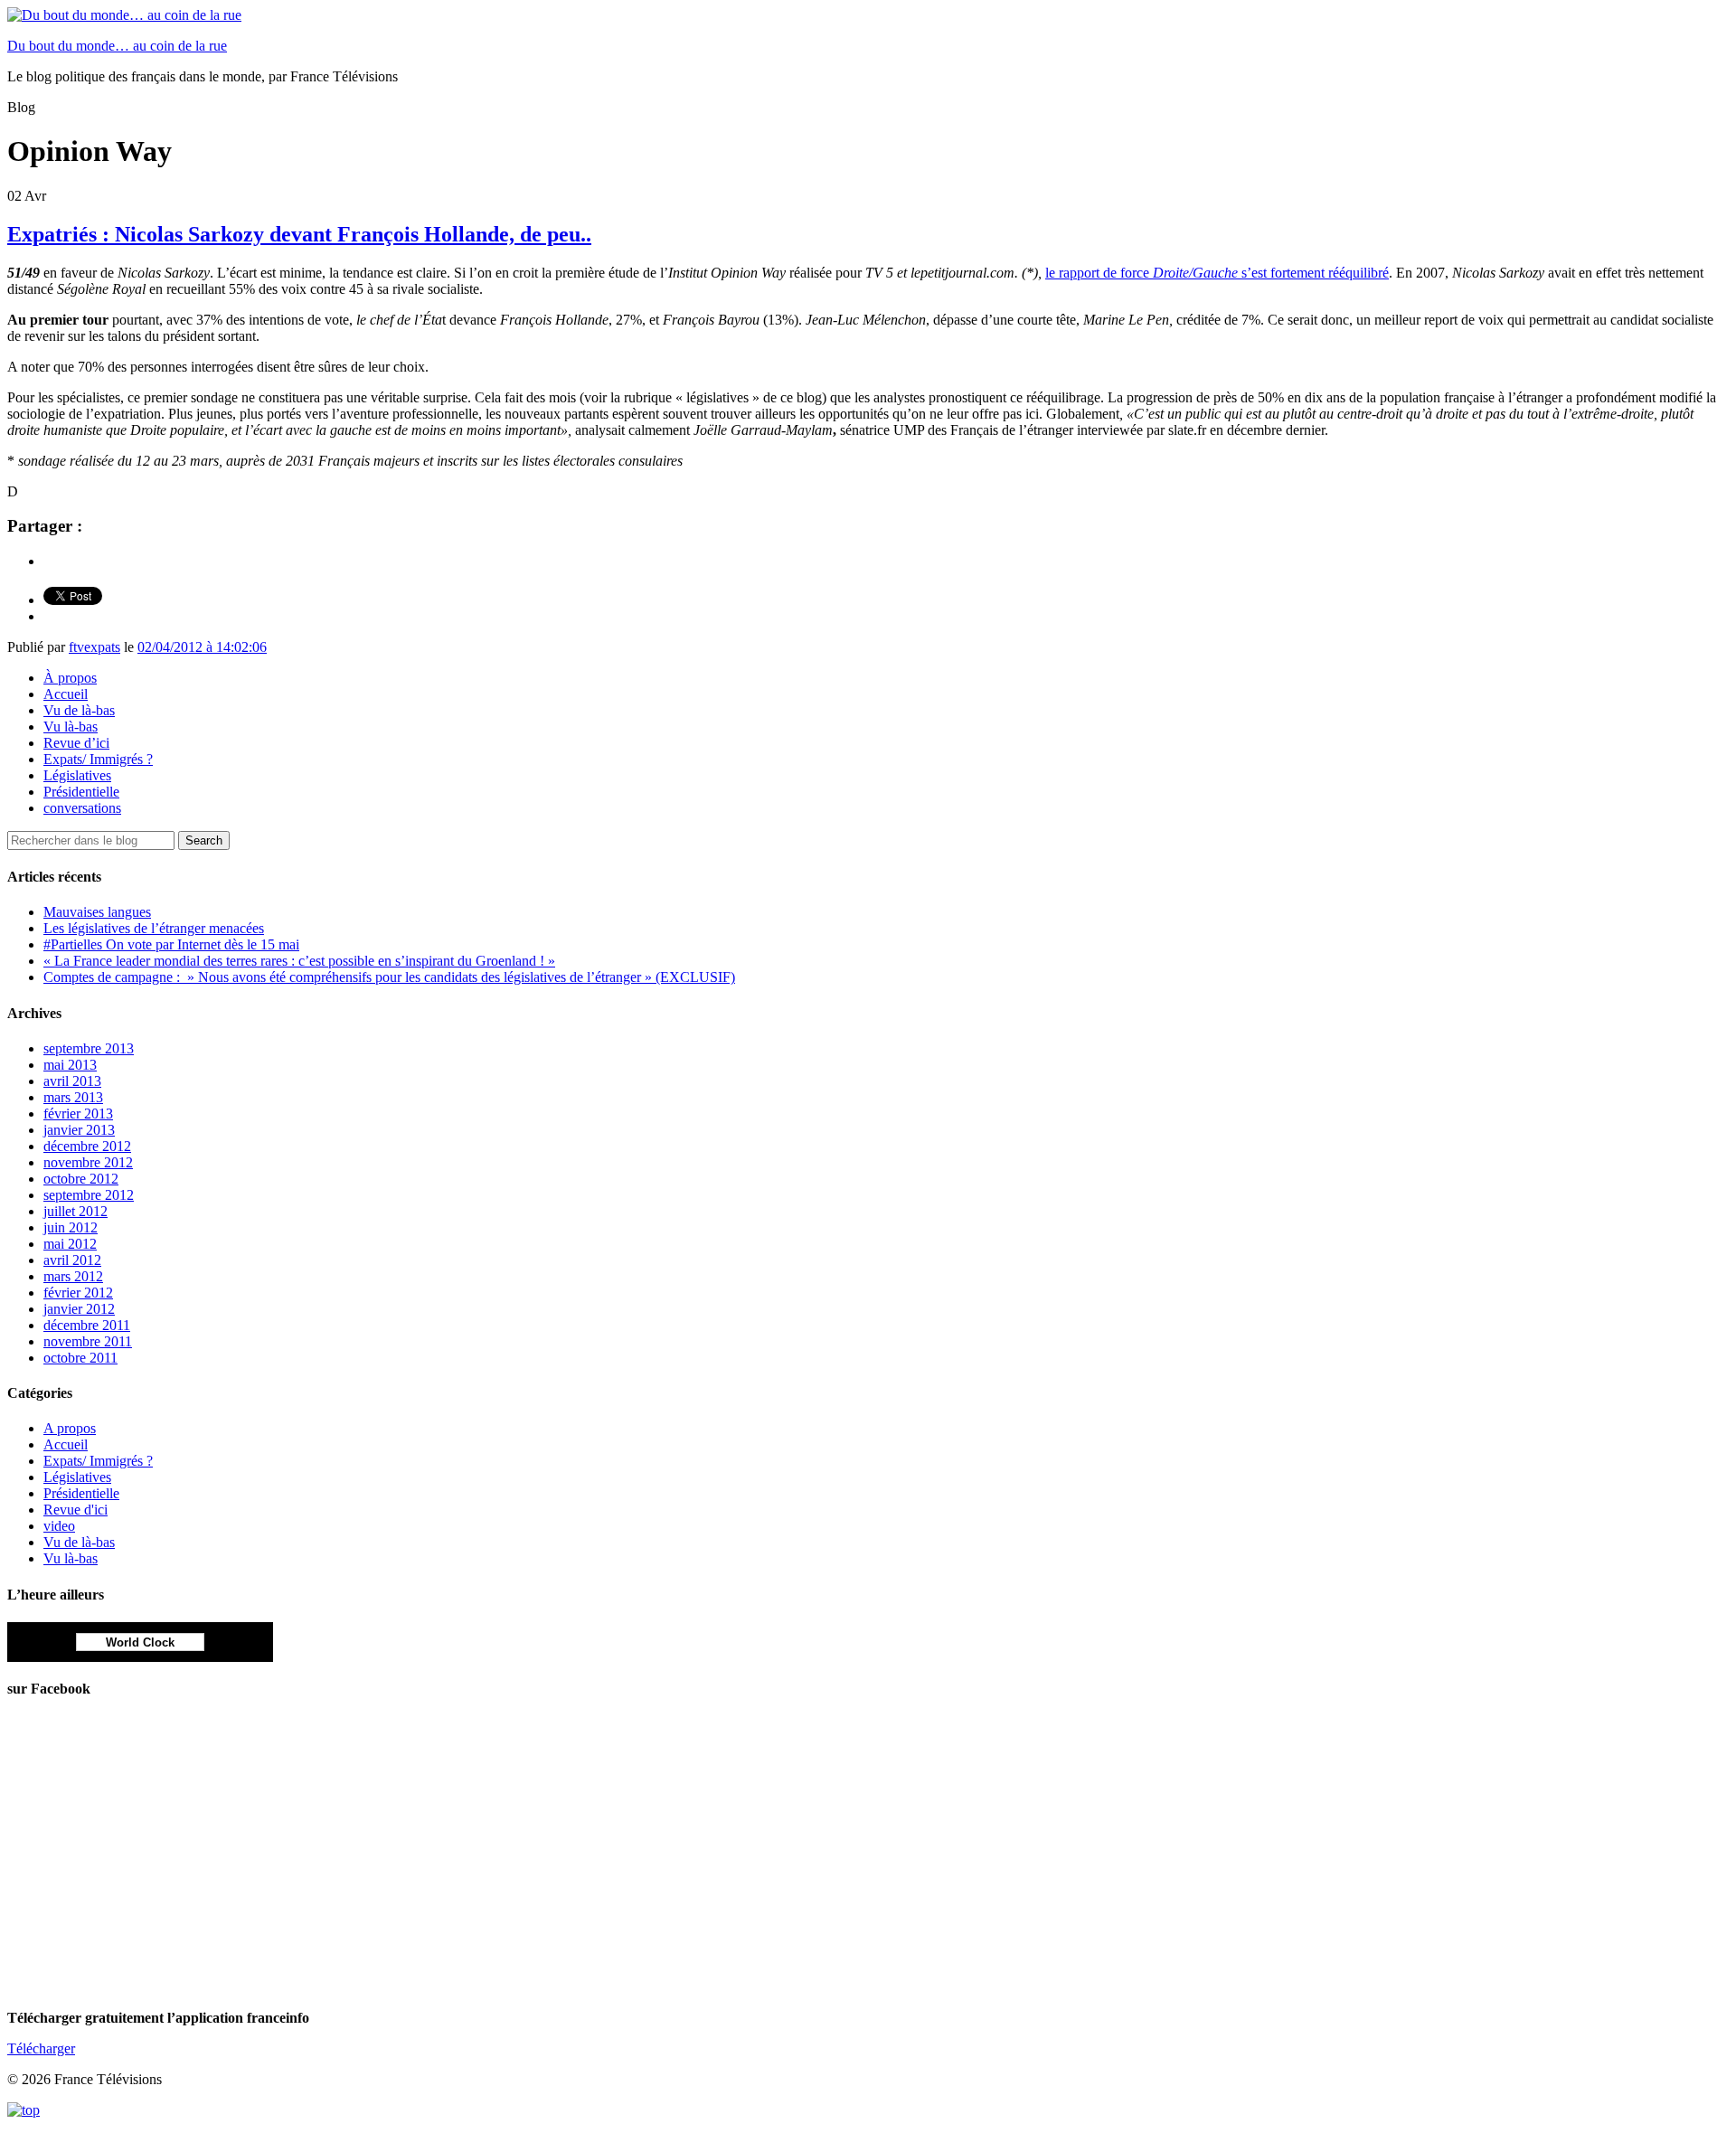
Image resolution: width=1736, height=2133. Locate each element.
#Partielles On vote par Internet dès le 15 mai (171, 944)
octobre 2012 (81, 1179)
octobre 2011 (80, 1358)
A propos (70, 1428)
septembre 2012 (89, 1195)
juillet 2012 (75, 1211)
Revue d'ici (75, 1510)
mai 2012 (70, 1244)
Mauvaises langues (97, 912)
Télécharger (41, 2048)
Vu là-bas (71, 727)
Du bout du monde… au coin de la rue (117, 46)
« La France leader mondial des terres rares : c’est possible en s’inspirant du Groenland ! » (299, 961)
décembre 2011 (87, 1325)
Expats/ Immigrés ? (98, 759)
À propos (70, 678)
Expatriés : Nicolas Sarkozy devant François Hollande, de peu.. (299, 234)
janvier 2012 (79, 1309)
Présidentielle (81, 792)
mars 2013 (73, 1097)
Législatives (77, 775)
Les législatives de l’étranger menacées (154, 928)
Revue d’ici (76, 743)
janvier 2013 (79, 1130)
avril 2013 (72, 1081)
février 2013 (78, 1114)
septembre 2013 (89, 1048)
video (59, 1526)
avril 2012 (72, 1260)
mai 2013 (70, 1065)
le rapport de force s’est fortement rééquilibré (1217, 273)
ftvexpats (94, 647)
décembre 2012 (87, 1146)
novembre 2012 (88, 1162)
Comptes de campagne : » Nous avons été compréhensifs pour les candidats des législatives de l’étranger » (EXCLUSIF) (389, 977)
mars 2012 (73, 1276)
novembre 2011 (88, 1341)
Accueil (66, 694)
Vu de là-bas (79, 710)
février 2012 (78, 1293)
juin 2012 (71, 1227)
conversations (82, 808)
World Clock (140, 1642)
